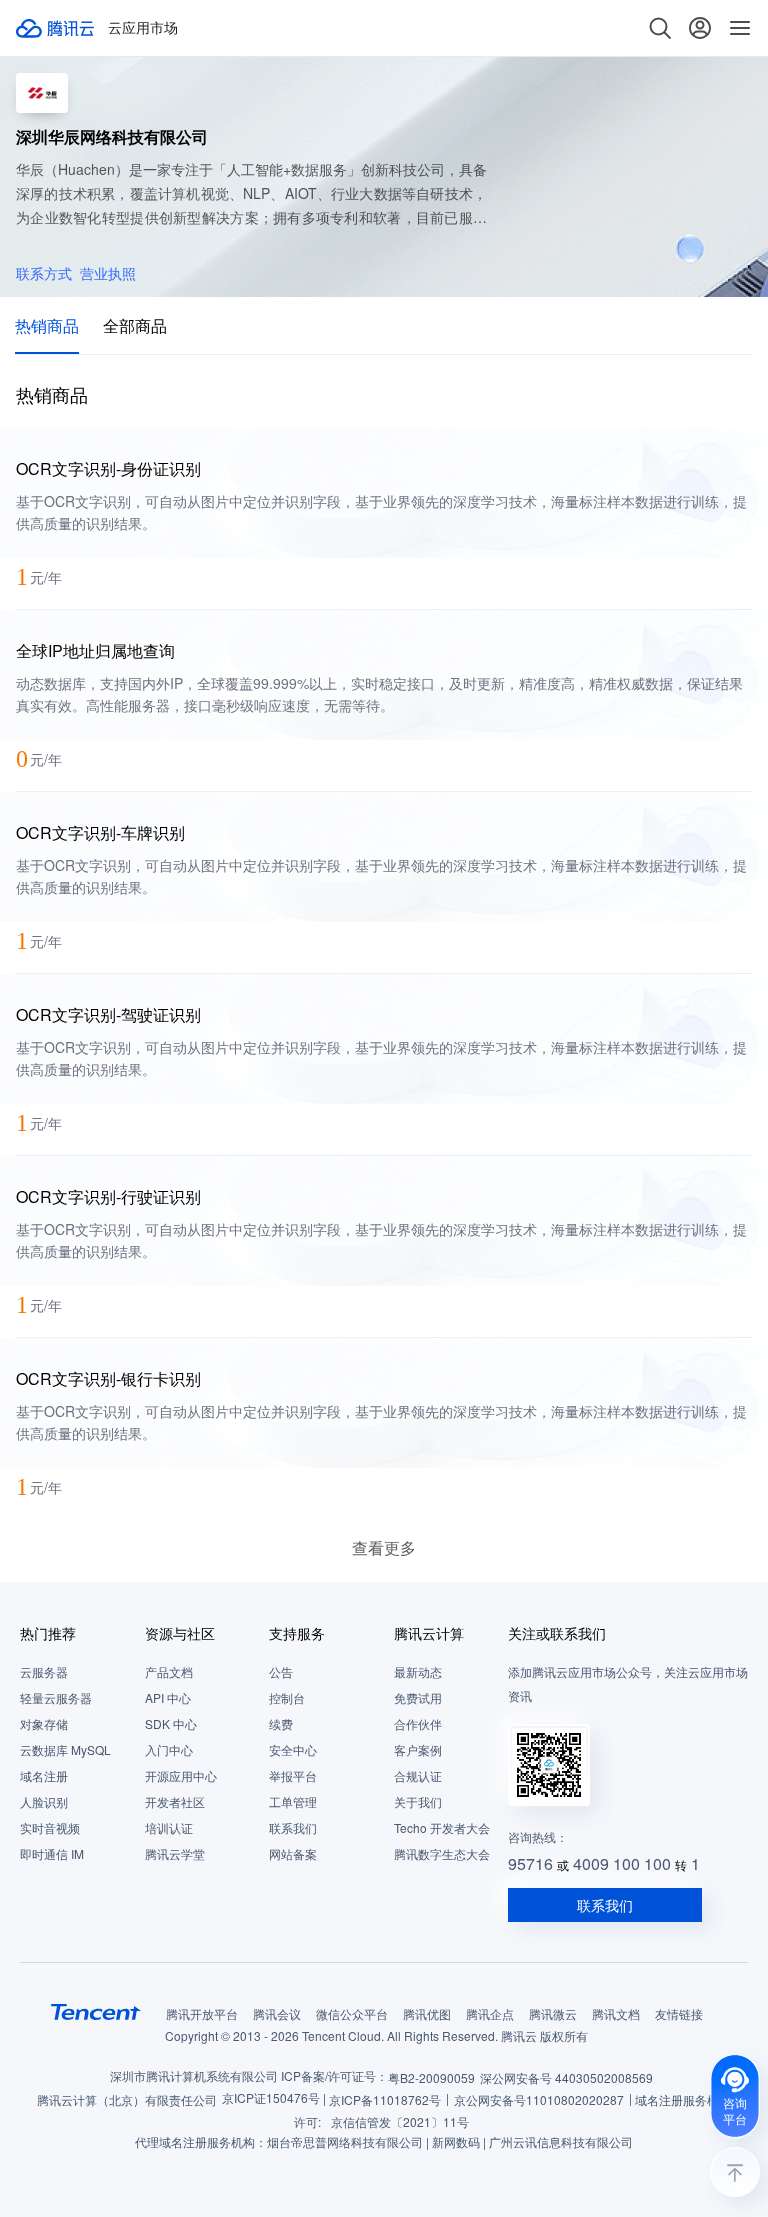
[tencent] (96, 2012)
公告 (281, 1671)
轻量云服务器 (56, 1697)
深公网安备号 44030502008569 (566, 2077)
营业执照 (108, 273)
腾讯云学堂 (175, 1853)
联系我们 (293, 1827)
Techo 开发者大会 (442, 1827)
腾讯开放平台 (202, 2013)
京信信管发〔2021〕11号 (400, 2121)
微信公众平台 (352, 2013)
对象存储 (44, 1723)
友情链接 (679, 2013)
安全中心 (293, 1749)
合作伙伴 (418, 1723)
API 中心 (168, 1697)
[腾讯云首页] (56, 28)
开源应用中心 (181, 1775)
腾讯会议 (277, 2013)
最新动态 (418, 1671)
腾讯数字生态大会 (442, 1853)
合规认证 (418, 1775)
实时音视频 (50, 1827)
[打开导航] (740, 28)
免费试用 (418, 1697)
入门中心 (169, 1749)
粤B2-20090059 (431, 2077)
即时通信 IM (52, 1853)
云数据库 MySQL (65, 1749)
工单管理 (293, 1801)
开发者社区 (175, 1801)
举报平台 (293, 1775)
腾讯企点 (490, 2013)
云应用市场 (143, 28)
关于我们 (418, 1801)
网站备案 (293, 1853)
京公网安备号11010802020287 (539, 2099)
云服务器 (44, 1671)
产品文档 (169, 1671)
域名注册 (44, 1775)
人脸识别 (44, 1801)
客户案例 (418, 1749)
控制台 (287, 1697)
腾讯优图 (427, 2013)
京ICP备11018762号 (385, 2099)
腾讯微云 (553, 2013)
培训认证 (169, 1827)
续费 (281, 1723)
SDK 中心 (171, 1723)
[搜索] (660, 28)
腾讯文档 (616, 2013)
